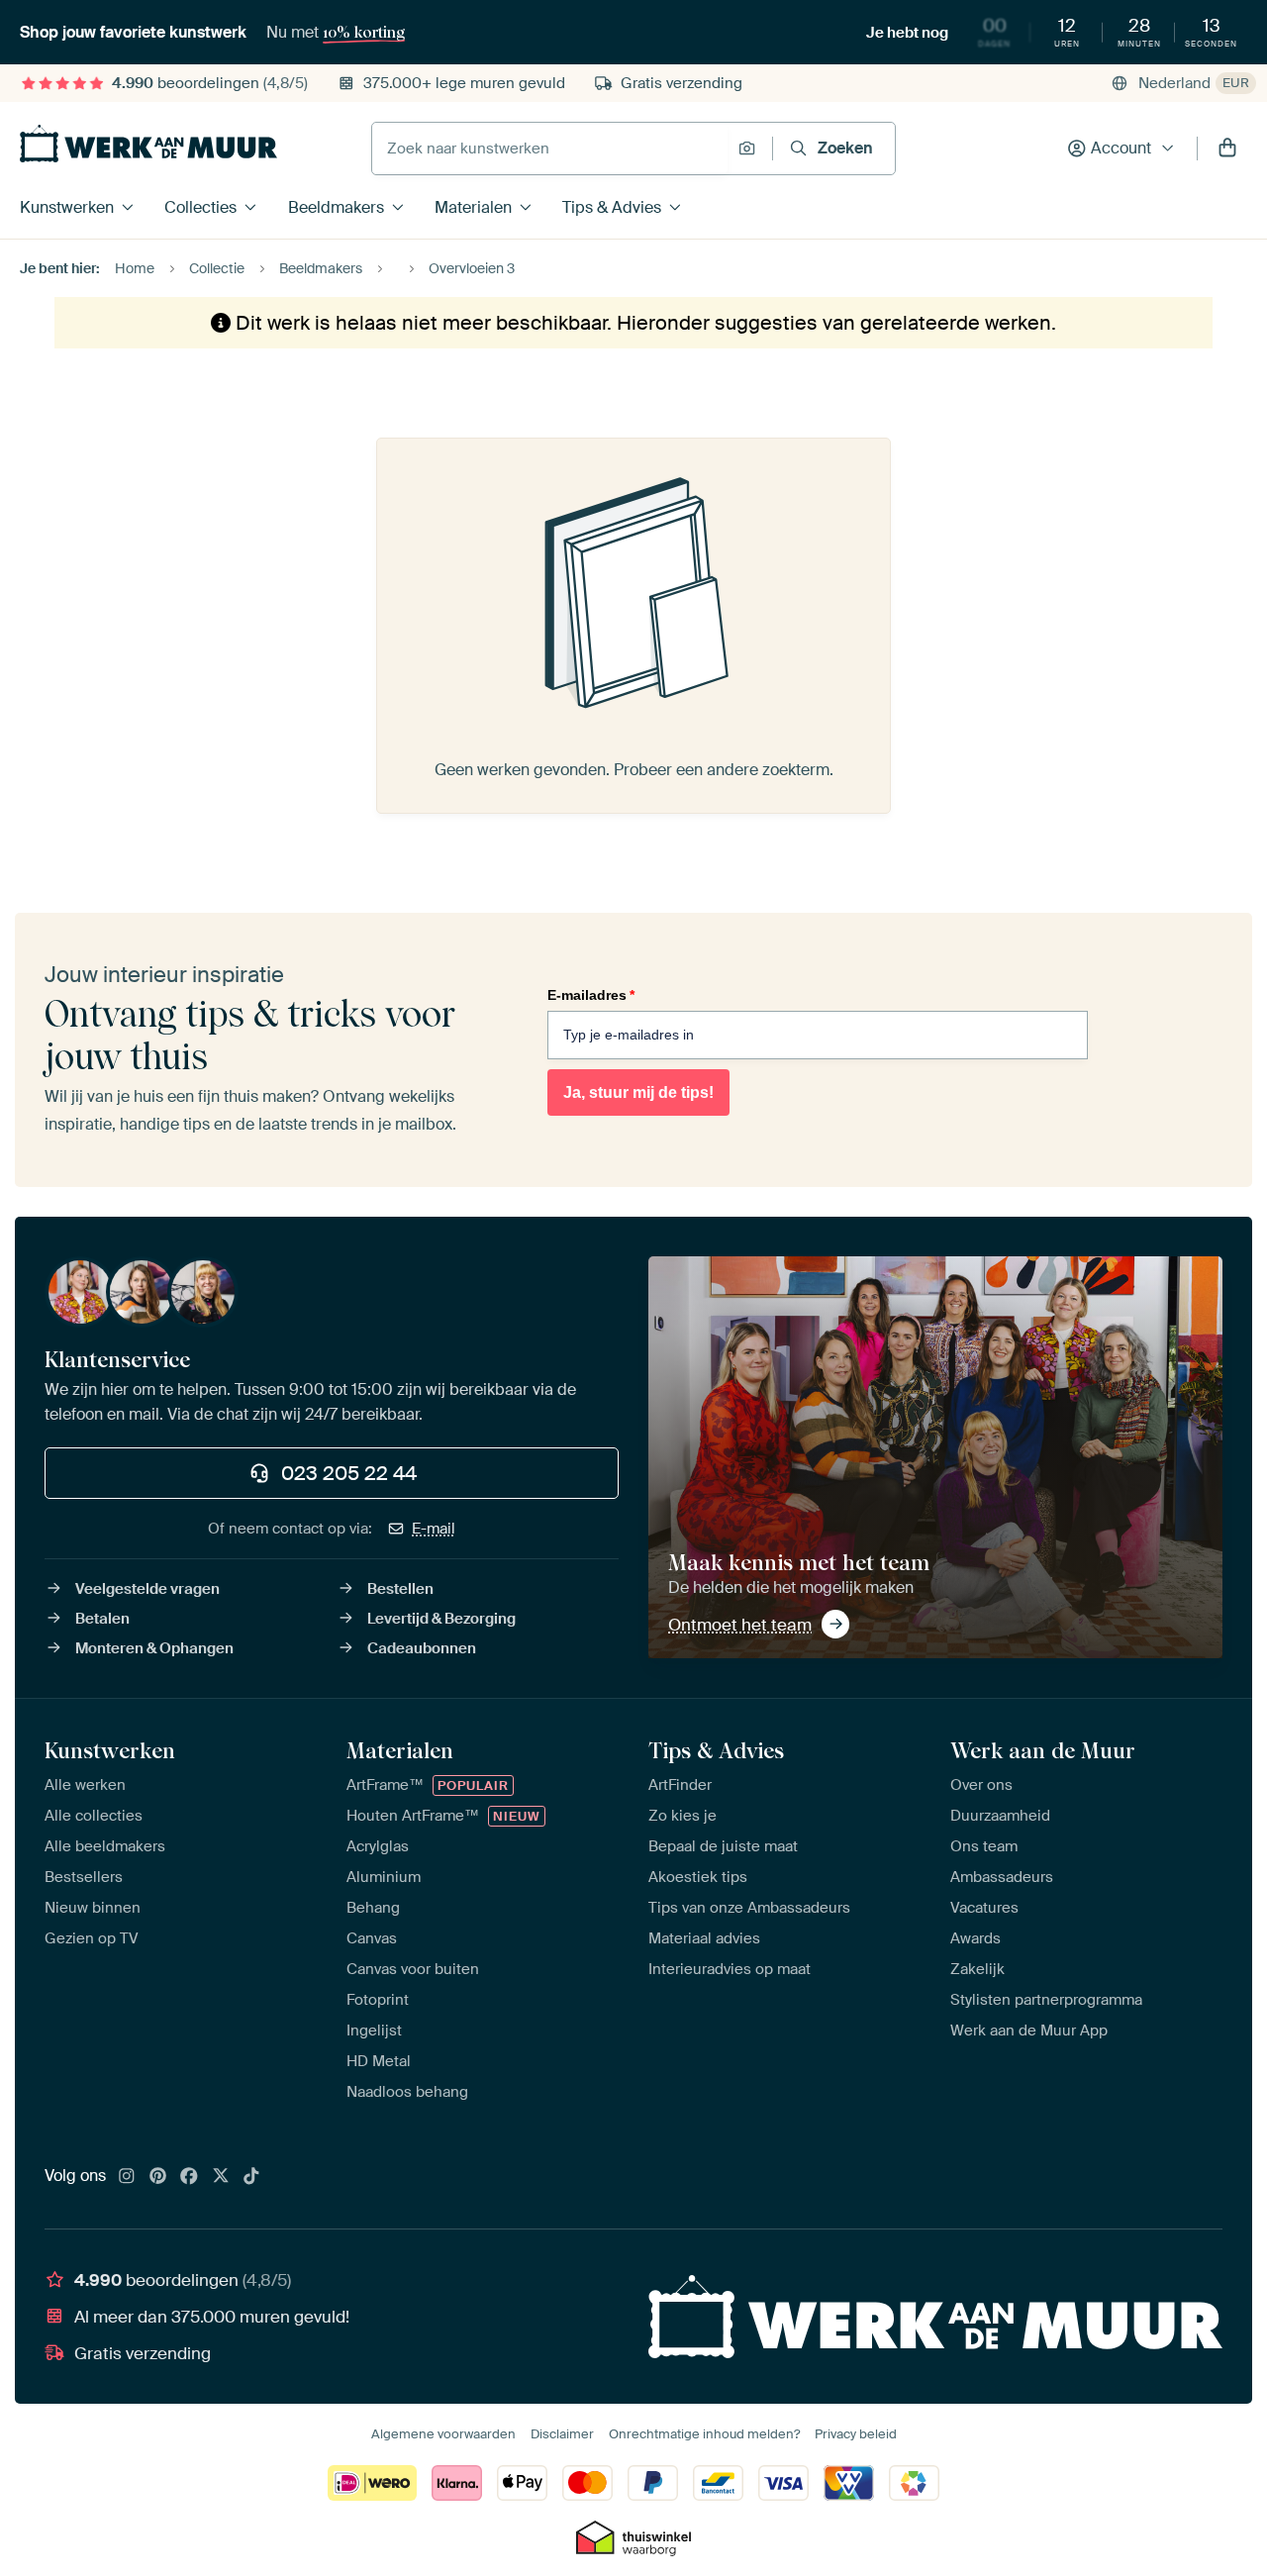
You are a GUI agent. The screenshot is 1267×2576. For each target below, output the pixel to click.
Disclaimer (562, 2434)
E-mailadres (591, 995)
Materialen (473, 207)
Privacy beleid (856, 2434)
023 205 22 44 (349, 1473)
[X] (221, 2177)
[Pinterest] (158, 2177)
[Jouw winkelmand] (1227, 149)
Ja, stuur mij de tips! (638, 1092)
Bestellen (400, 1589)
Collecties (200, 207)
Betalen (102, 1619)
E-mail (434, 1529)
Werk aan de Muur (1043, 1750)
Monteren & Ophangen (154, 1648)
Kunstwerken (67, 207)
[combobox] (550, 149)
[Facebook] (189, 2177)
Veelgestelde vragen (147, 1589)
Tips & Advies (612, 207)
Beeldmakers (336, 207)
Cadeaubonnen (422, 1648)
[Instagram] (127, 2177)
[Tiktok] (251, 2177)
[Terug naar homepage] (148, 144)
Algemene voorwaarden (443, 2434)
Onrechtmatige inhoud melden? (704, 2434)
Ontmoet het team (740, 1625)
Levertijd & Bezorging (441, 1619)
